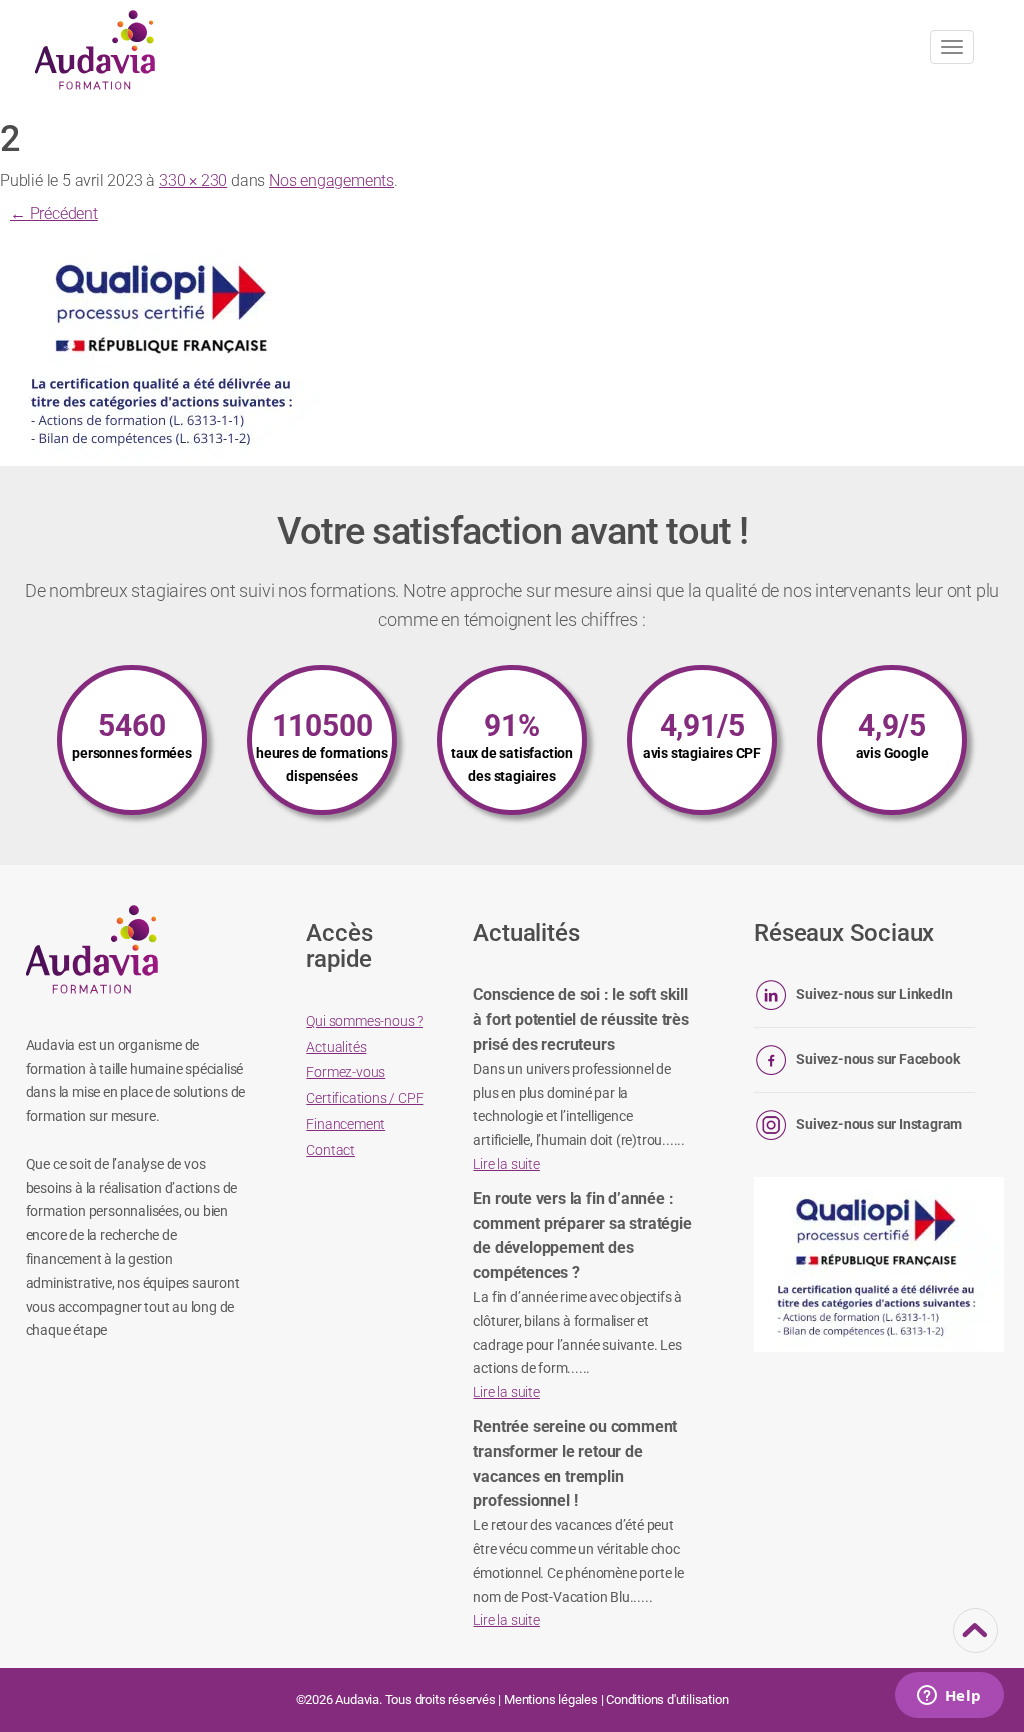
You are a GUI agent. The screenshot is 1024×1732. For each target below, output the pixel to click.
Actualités (336, 1047)
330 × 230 (193, 180)
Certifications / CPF (364, 1098)
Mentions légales (551, 1699)
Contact (330, 1150)
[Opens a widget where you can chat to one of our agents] (949, 1697)
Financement (345, 1124)
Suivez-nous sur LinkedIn (874, 994)
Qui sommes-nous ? (364, 1021)
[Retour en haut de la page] (975, 1640)
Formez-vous (345, 1072)
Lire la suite (506, 1164)
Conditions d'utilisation (667, 1699)
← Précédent (54, 213)
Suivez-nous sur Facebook (877, 1059)
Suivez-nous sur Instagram (879, 1124)
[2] (165, 349)
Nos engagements (331, 180)
